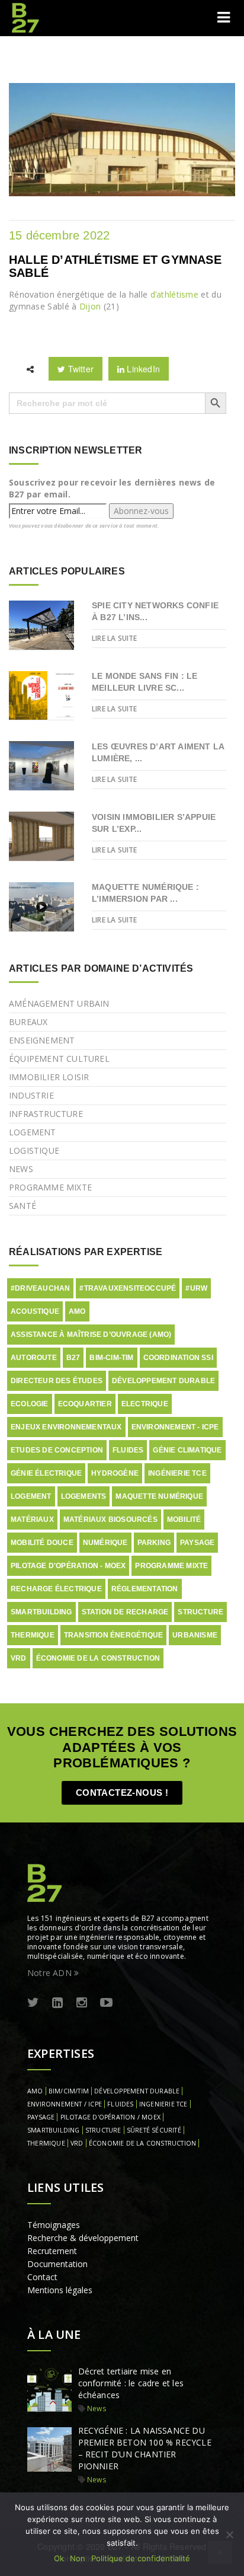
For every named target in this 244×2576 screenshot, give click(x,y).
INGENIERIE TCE (163, 2104)
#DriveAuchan (40, 1288)
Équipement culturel (59, 1059)
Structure (200, 1612)
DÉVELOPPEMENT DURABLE (137, 2091)
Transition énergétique (113, 1635)
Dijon (90, 306)
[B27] (27, 18)
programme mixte (171, 1566)
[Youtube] (106, 2003)
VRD (19, 1658)
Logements (84, 1496)
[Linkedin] (57, 2003)
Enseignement (42, 1040)
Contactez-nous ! (122, 1793)
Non (78, 2558)
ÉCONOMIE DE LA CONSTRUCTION (142, 2143)
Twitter (79, 369)
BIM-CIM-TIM (111, 1358)
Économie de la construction (98, 1658)
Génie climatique (187, 1450)
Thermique (33, 1635)
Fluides (128, 1450)
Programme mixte (50, 1187)
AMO (77, 1311)
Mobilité (184, 1520)
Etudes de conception (57, 1450)
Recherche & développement (83, 2238)
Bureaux (28, 1022)
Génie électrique (46, 1473)
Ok (59, 2558)
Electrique (145, 1404)
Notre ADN (51, 1973)
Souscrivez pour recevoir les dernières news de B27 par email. (112, 488)
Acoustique (35, 1311)
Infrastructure (46, 1114)
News (21, 1169)
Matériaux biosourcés (110, 1520)
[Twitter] (33, 2003)
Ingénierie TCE (177, 1473)
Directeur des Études (57, 1381)
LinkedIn (142, 369)
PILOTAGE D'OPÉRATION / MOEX (110, 2117)
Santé (23, 1206)
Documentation (57, 2264)
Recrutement (52, 2251)
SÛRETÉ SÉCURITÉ (154, 2130)
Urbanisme (195, 1635)
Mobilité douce (42, 1543)
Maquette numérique (159, 1496)
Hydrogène (115, 1473)
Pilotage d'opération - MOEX (68, 1566)
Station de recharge (125, 1612)
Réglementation (145, 1589)
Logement (33, 1132)
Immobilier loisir (49, 1077)
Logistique (34, 1150)
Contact (42, 2277)
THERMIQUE (46, 2143)
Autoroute (34, 1358)
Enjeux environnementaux (66, 1427)
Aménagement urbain (59, 1003)
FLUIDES (120, 2104)
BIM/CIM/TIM (69, 2091)
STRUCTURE (103, 2130)
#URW (196, 1288)
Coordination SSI (178, 1358)
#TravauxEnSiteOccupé (128, 1288)
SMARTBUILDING (54, 2130)
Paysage (197, 1543)
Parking (154, 1543)
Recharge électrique (56, 1589)
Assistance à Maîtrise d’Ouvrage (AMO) (91, 1335)
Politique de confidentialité (141, 2558)
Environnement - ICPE (175, 1427)
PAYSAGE (41, 2117)
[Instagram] (82, 2003)
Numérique (105, 1543)
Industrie (31, 1095)
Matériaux (32, 1520)
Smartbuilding (41, 1612)
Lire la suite (115, 638)
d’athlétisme (175, 294)
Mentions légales (60, 2290)
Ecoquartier (85, 1404)
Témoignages (54, 2225)
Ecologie (30, 1404)
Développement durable (163, 1381)
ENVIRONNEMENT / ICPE (65, 2104)
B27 (73, 1358)
